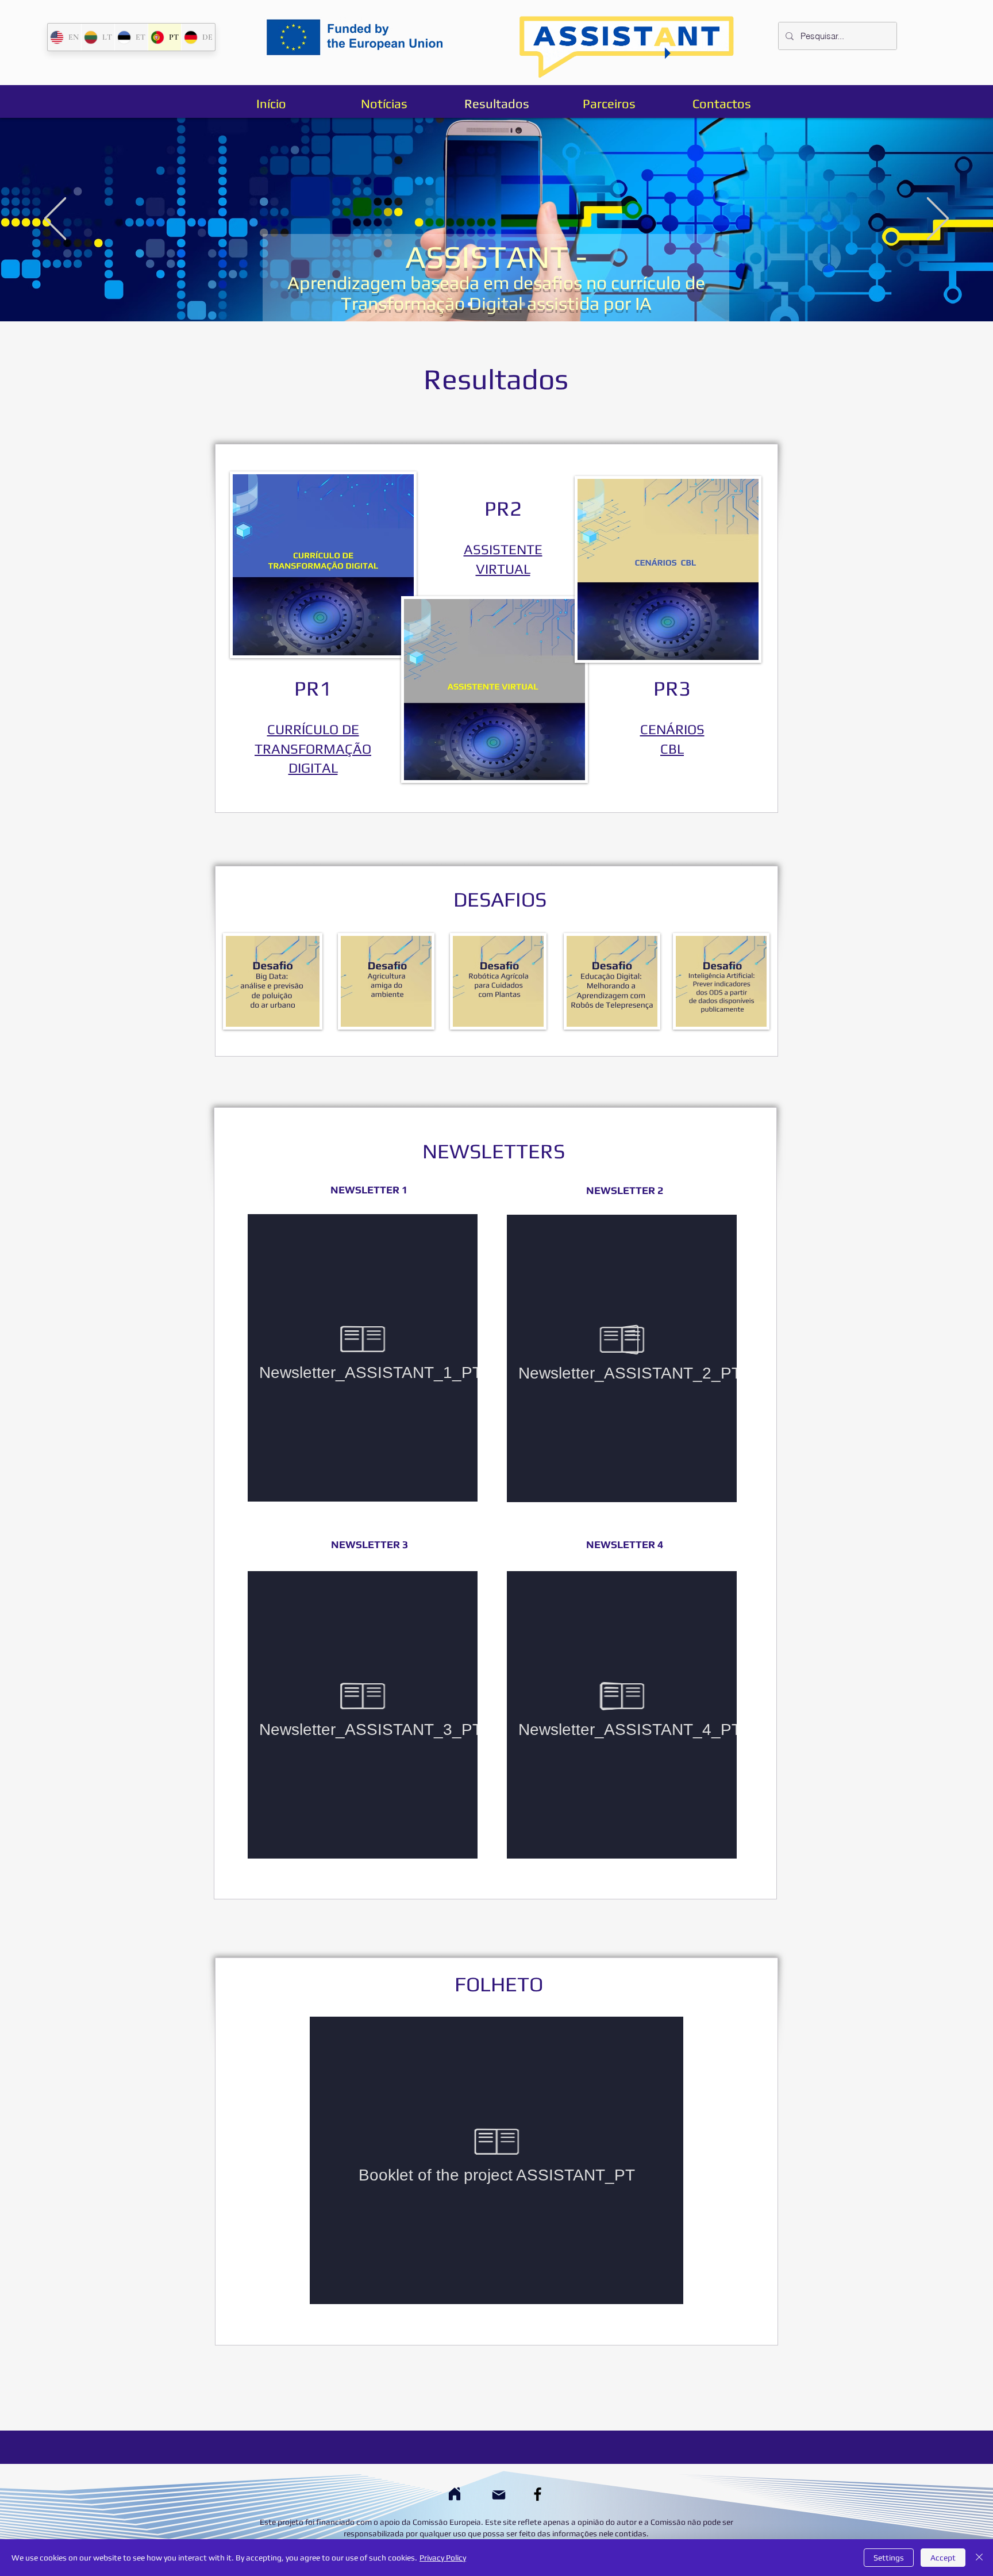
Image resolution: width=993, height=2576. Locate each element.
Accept (943, 2558)
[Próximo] (938, 219)
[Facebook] (538, 2494)
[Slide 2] (488, 304)
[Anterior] (55, 219)
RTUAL (509, 569)
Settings (889, 2558)
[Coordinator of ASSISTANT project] (454, 2494)
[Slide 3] (505, 304)
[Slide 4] (523, 304)
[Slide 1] (470, 304)
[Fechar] (979, 2558)
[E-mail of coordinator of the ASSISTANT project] (499, 2495)
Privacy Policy (443, 2558)
